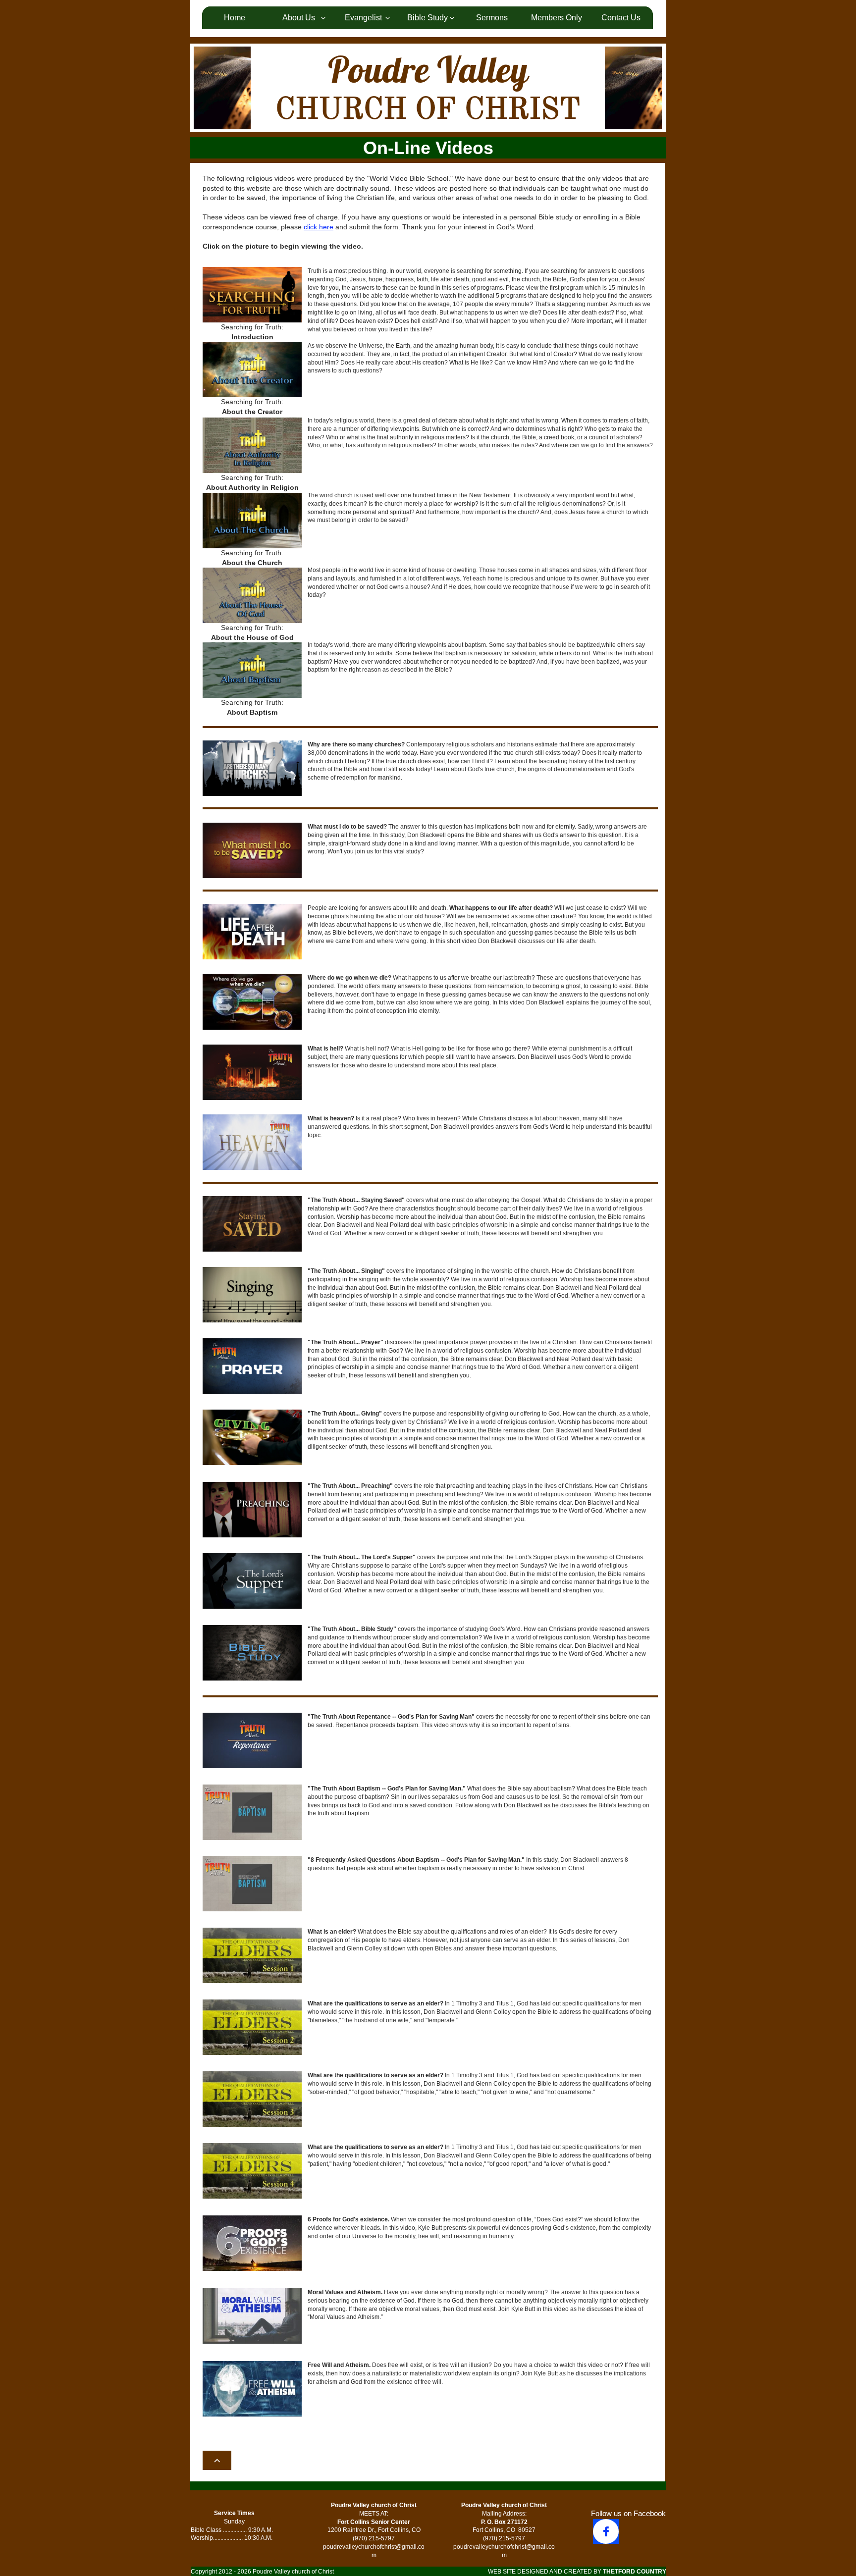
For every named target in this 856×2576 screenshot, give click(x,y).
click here (319, 227)
